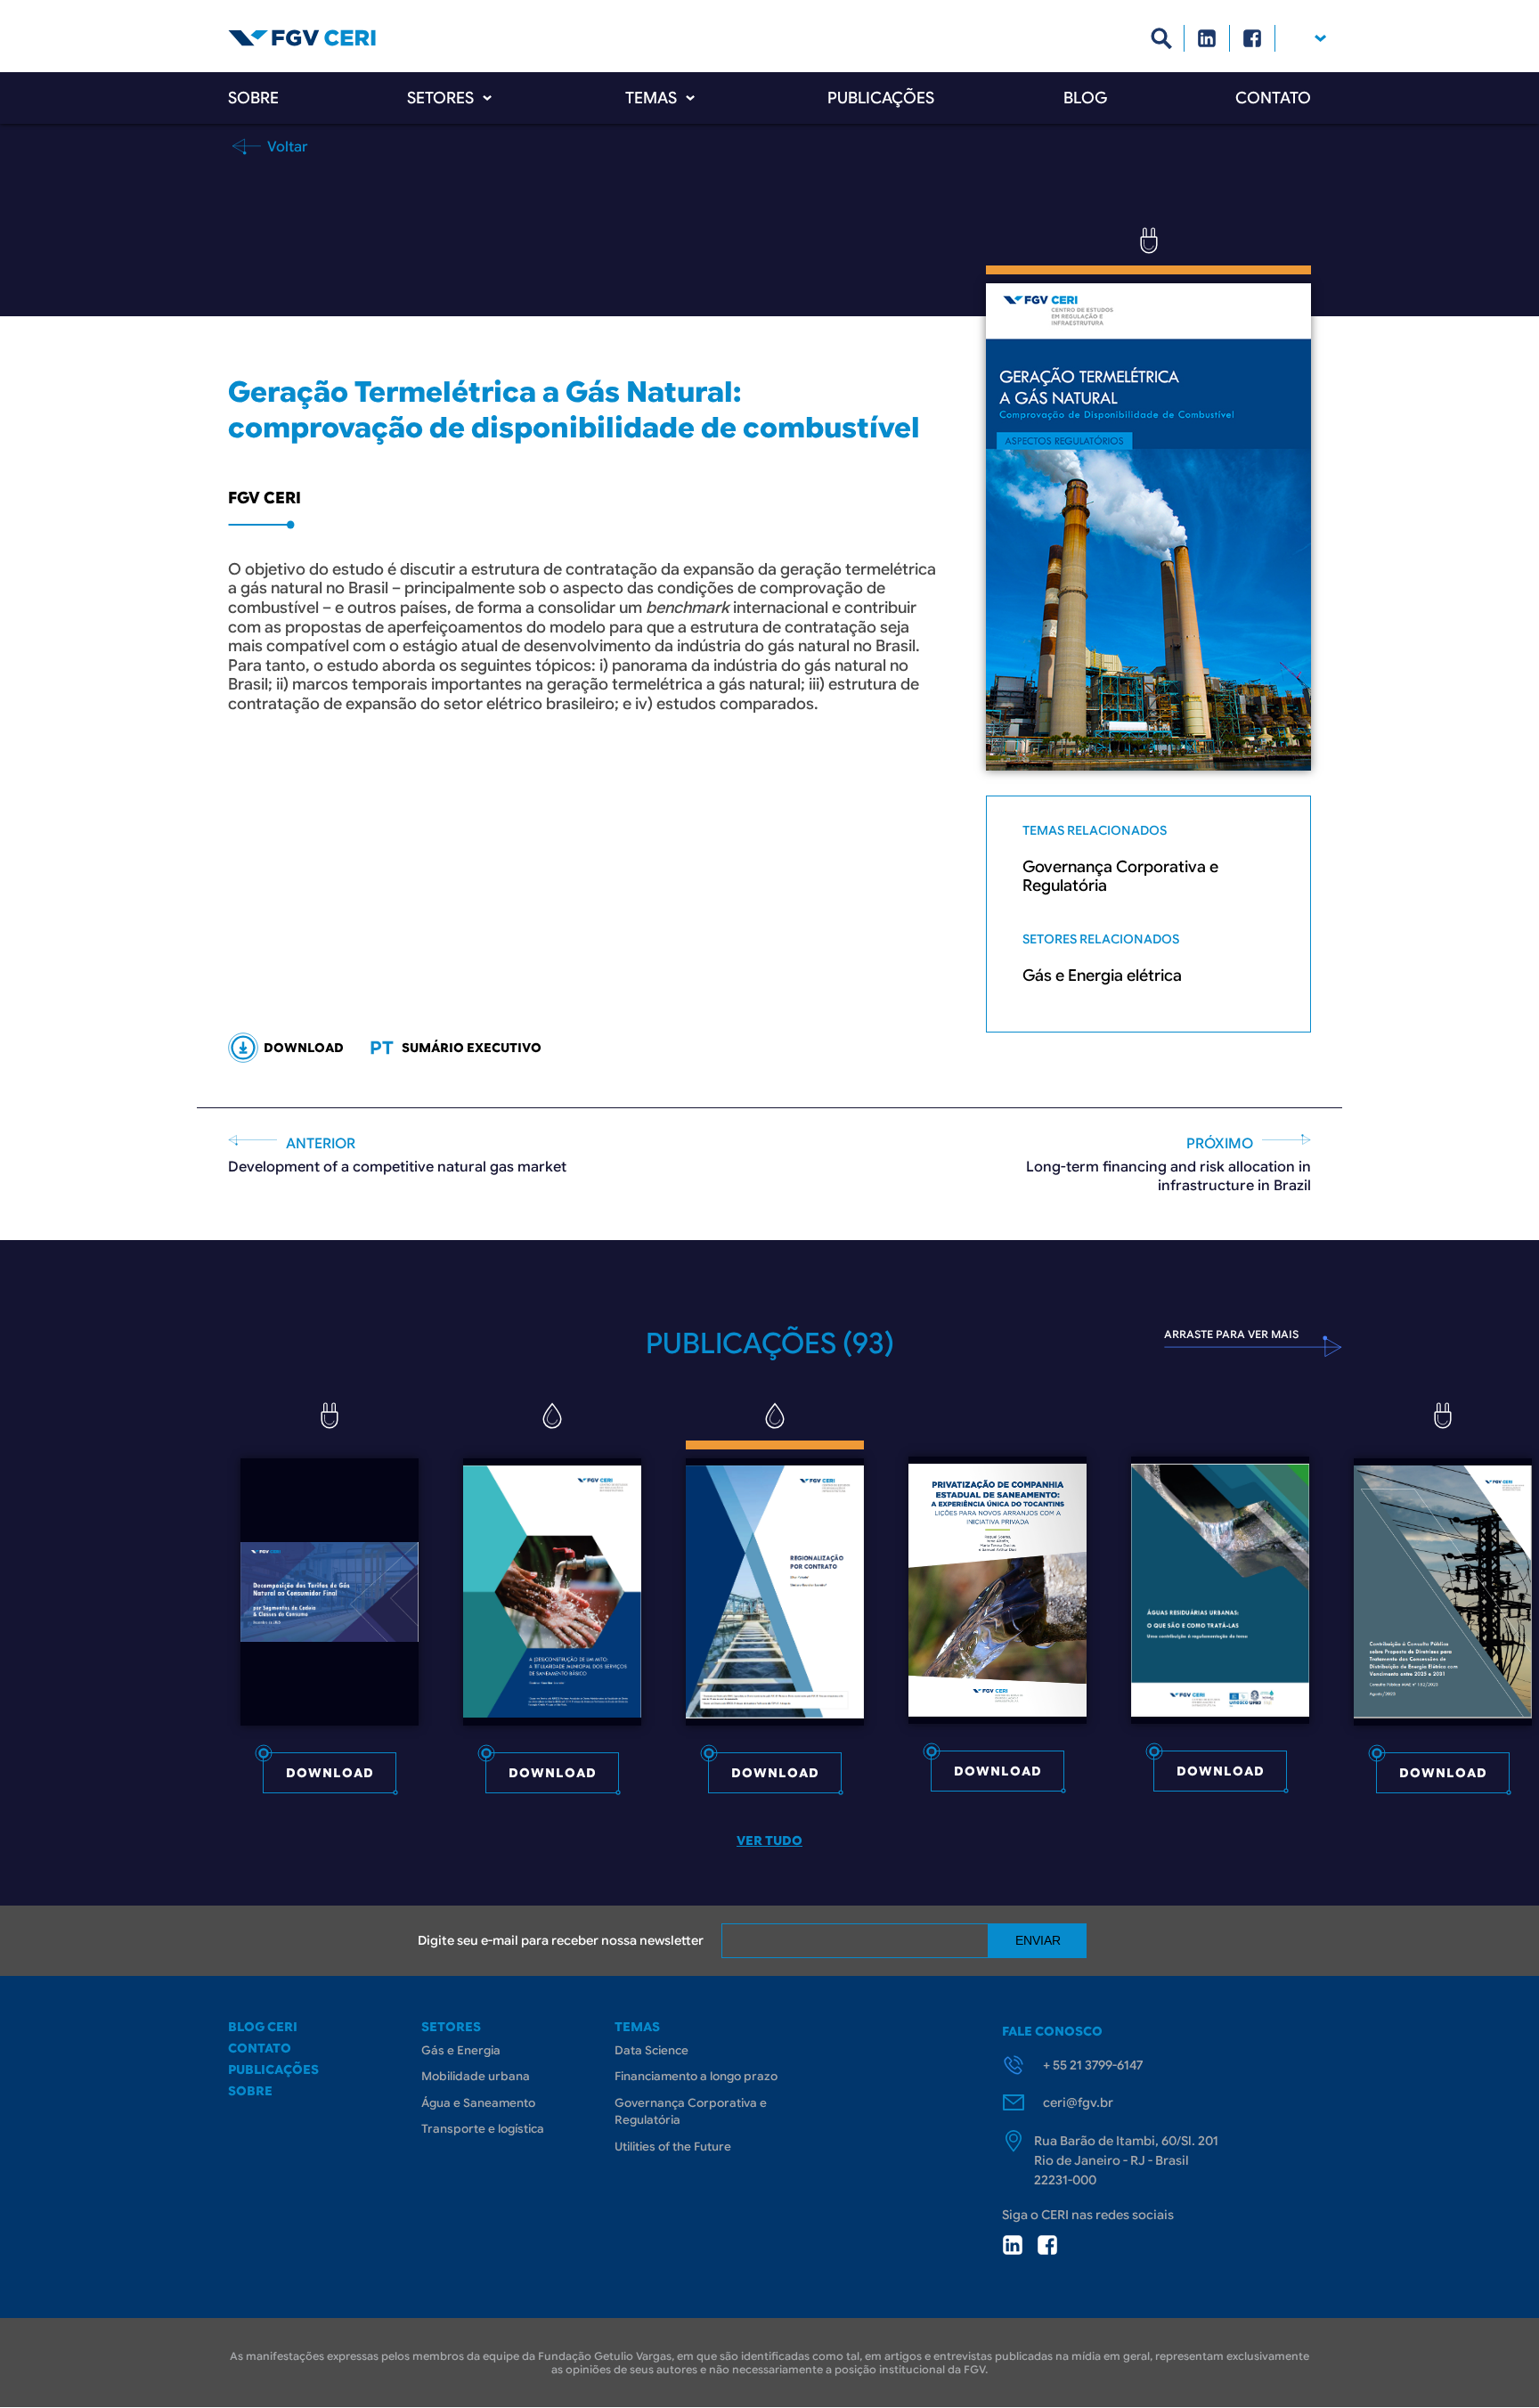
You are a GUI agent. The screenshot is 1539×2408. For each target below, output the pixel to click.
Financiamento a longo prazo (696, 2076)
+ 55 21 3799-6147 (1093, 2065)
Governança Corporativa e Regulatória (1120, 877)
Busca (1162, 38)
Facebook (1253, 38)
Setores (440, 98)
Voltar (286, 146)
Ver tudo (769, 1841)
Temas (651, 98)
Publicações (881, 98)
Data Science (651, 2050)
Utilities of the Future (673, 2147)
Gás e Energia (461, 2050)
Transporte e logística (483, 2129)
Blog (1085, 98)
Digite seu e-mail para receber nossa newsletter (561, 1940)
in (1013, 2245)
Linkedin (1207, 38)
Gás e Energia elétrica (1102, 976)
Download (330, 1773)
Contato (1273, 98)
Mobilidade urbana (476, 2076)
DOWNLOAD (304, 1048)
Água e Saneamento (478, 2103)
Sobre (253, 98)
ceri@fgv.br (1078, 2102)
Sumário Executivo (472, 1048)
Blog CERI (263, 2027)
